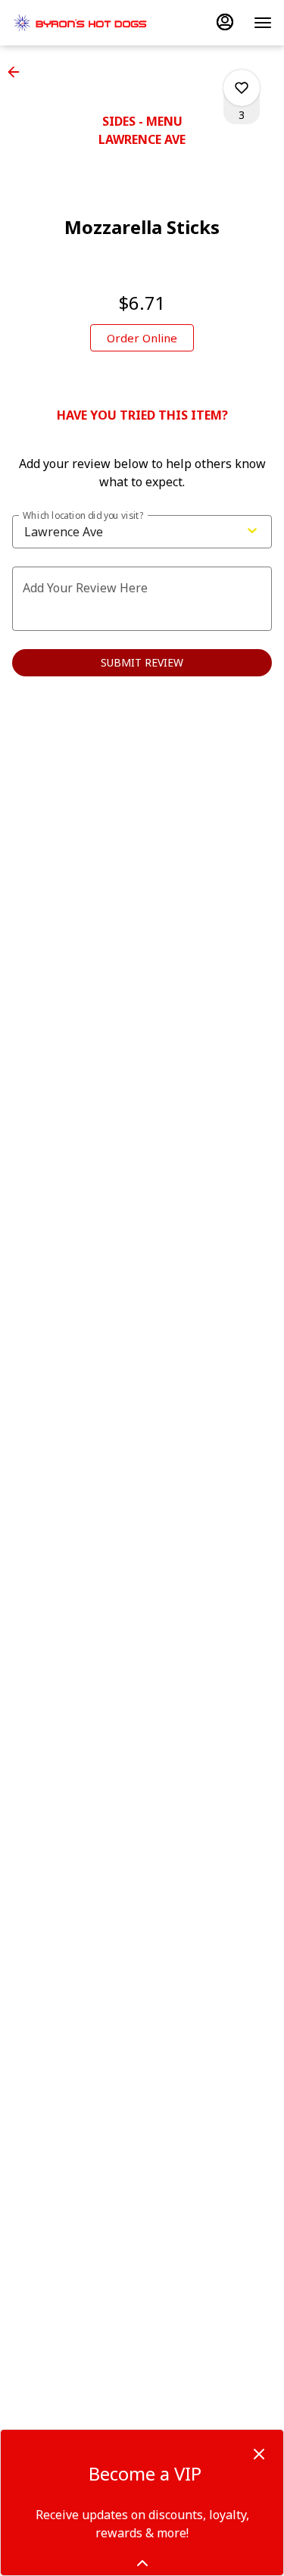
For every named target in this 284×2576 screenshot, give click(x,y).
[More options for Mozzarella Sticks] (242, 88)
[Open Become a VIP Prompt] (142, 2563)
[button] (18, 72)
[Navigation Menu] (263, 23)
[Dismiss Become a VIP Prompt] (259, 2454)
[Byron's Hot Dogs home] (80, 23)
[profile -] (225, 22)
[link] (142, 338)
